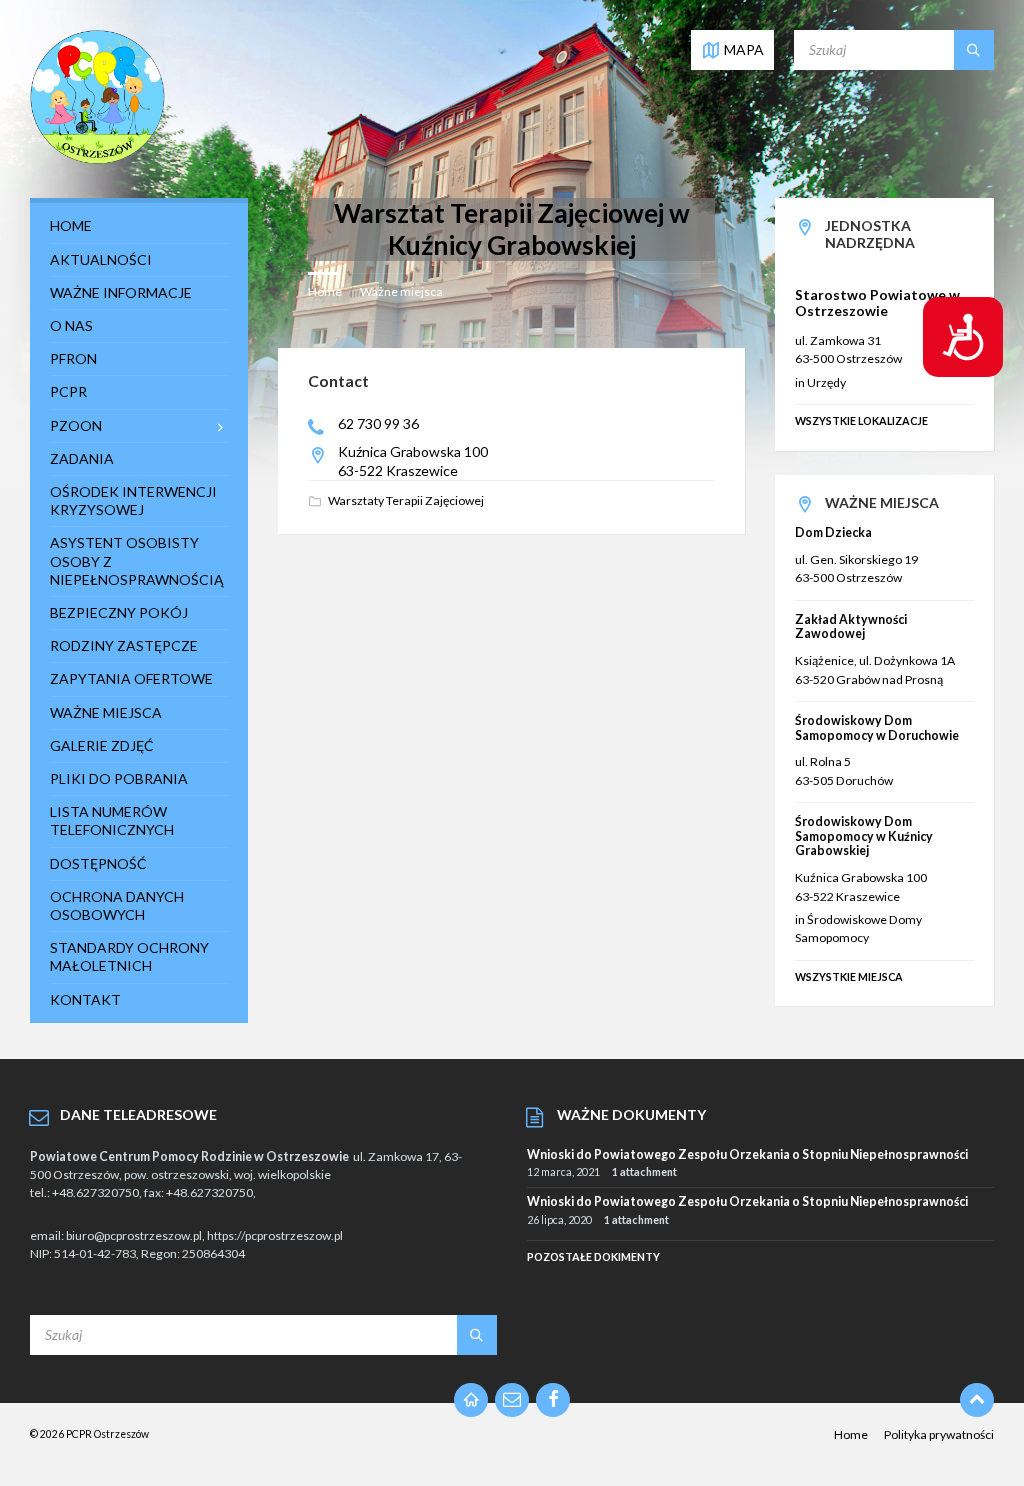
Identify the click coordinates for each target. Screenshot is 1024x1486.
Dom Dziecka (833, 532)
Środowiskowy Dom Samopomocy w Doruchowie (877, 728)
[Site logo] (97, 159)
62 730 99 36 (378, 423)
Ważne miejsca (401, 291)
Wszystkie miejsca (849, 976)
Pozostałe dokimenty (593, 1256)
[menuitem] (139, 226)
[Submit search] (974, 50)
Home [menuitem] (851, 1434)
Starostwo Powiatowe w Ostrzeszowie (877, 303)
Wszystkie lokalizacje (861, 420)
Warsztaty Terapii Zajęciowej (406, 500)
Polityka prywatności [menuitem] (939, 1434)
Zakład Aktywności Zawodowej (851, 627)
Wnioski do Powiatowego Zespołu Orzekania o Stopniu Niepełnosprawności (747, 1154)
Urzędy (826, 382)
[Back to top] (977, 1400)
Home (325, 291)
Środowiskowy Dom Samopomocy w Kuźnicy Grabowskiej (864, 836)
